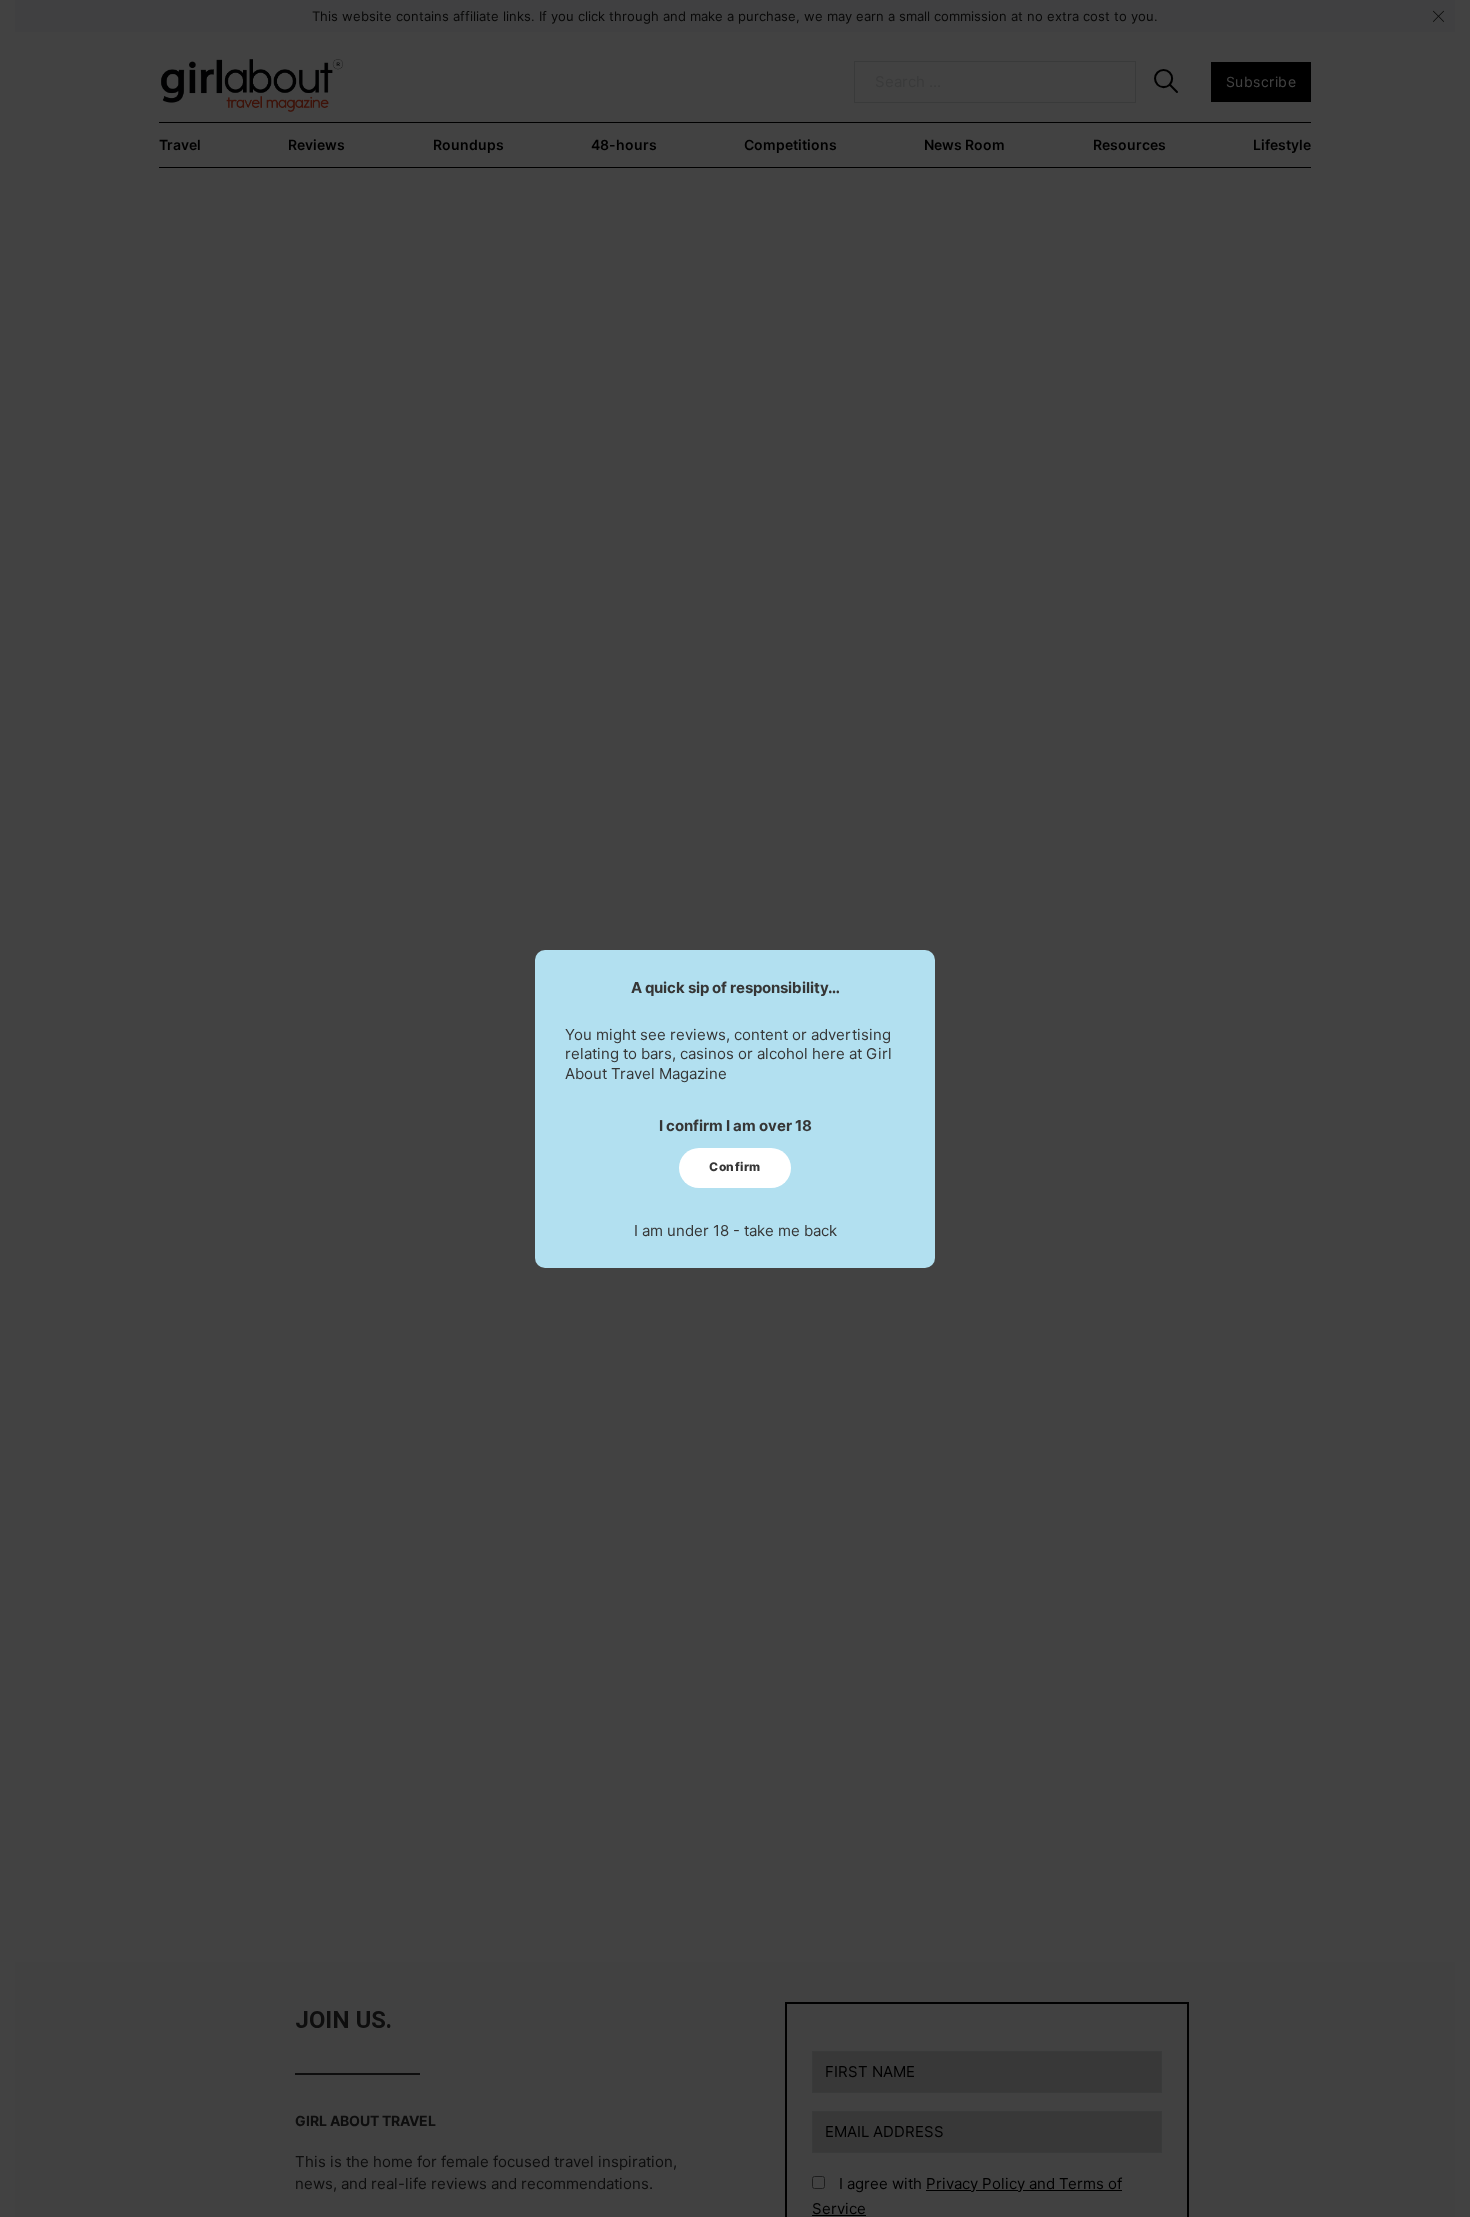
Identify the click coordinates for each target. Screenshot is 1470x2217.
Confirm (735, 1166)
